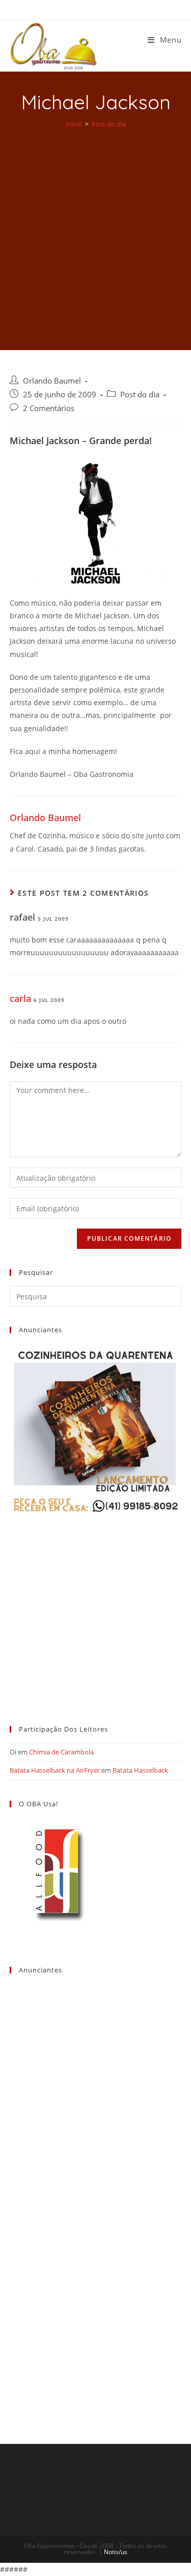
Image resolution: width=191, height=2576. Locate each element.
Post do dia (140, 395)
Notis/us (116, 2552)
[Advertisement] (95, 232)
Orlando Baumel (52, 381)
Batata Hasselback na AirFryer (55, 1770)
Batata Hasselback (140, 1770)
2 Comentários (49, 408)
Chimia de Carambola (61, 1752)
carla (20, 998)
